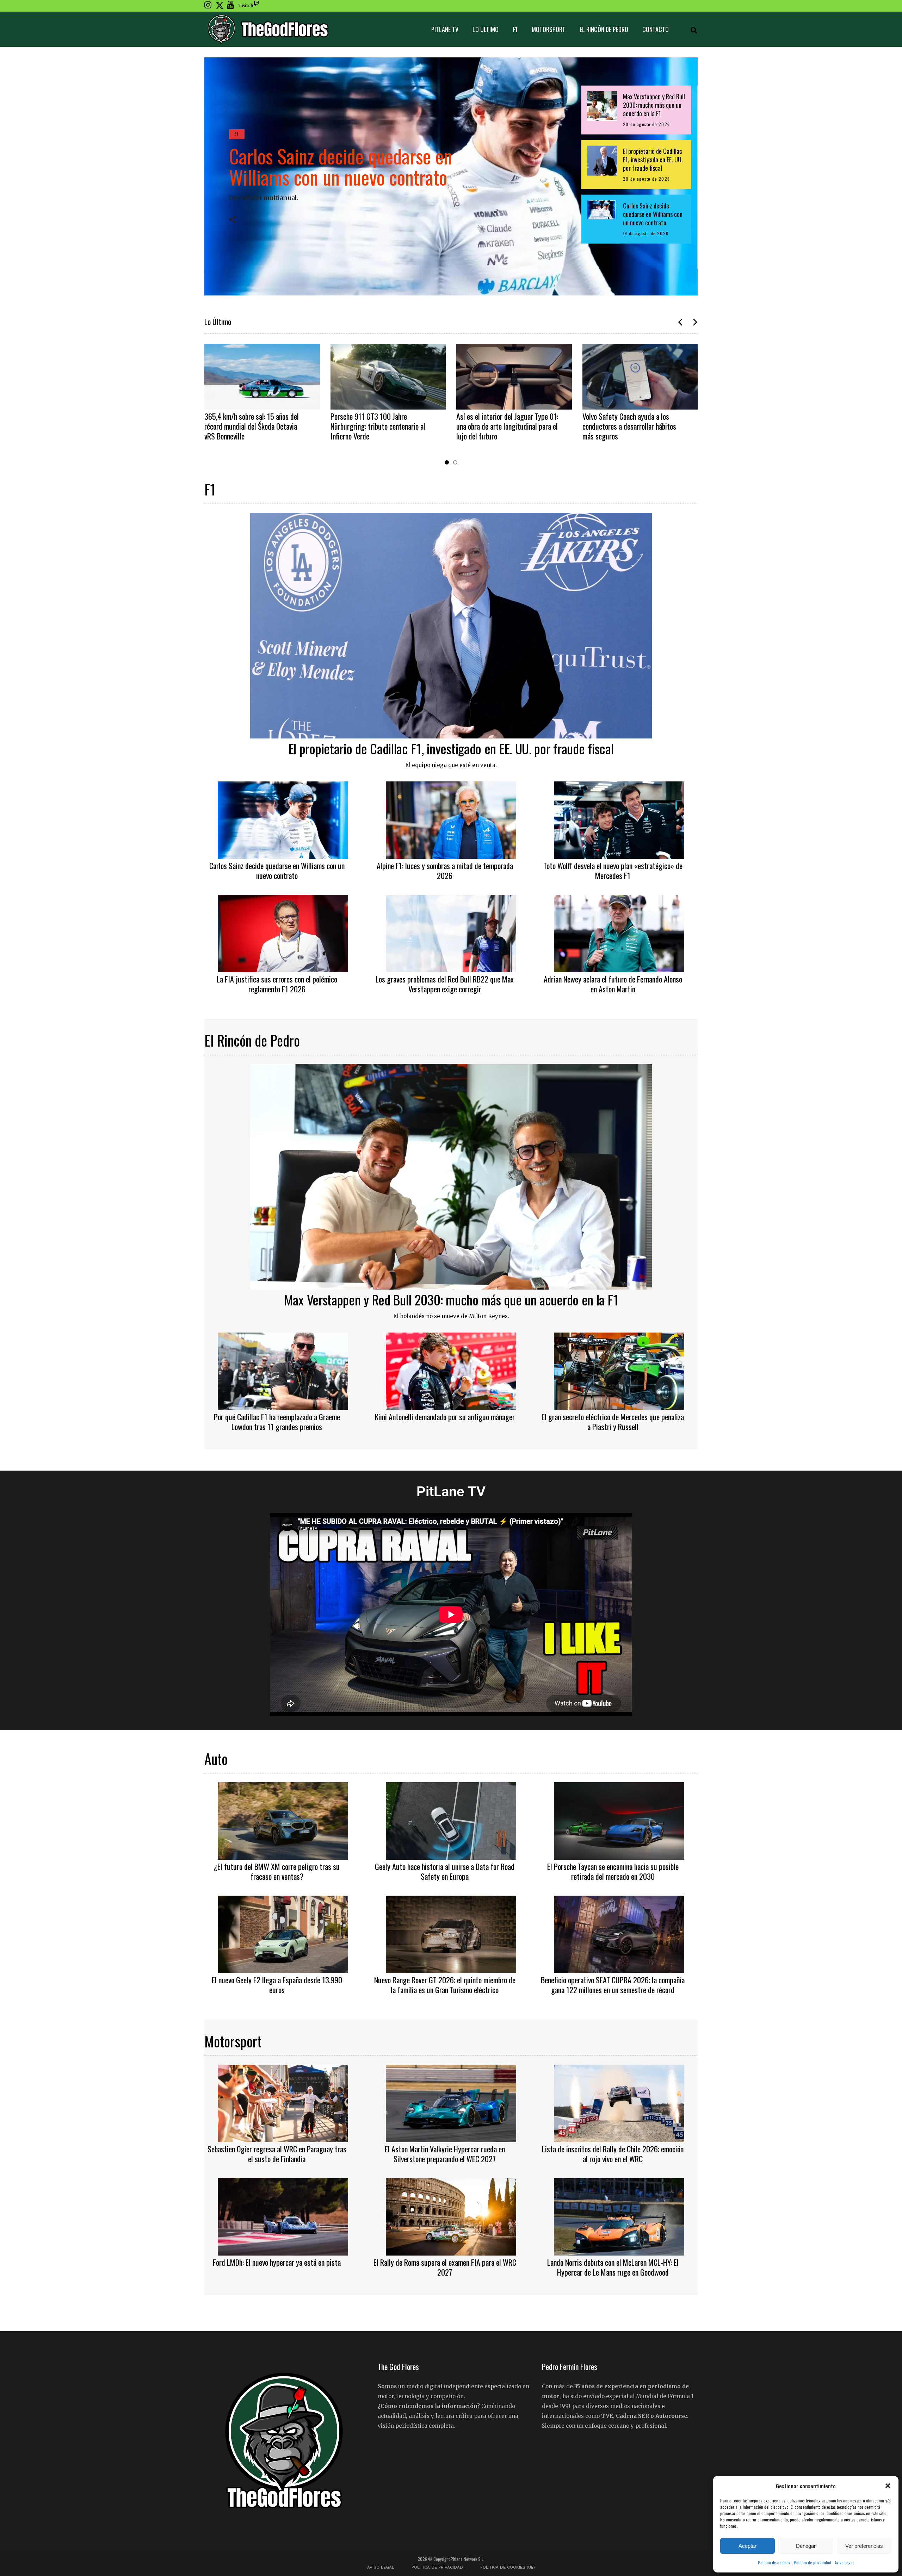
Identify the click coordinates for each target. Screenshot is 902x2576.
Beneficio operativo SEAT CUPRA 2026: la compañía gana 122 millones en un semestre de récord (613, 1985)
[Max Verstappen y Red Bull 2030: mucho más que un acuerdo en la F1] (451, 1176)
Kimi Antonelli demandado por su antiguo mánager (445, 1417)
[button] (888, 2486)
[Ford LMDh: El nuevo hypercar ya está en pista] (283, 2216)
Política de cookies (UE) (508, 2567)
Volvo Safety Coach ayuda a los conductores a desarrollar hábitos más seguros (503, 426)
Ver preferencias (864, 2546)
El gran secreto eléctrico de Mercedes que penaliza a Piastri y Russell (613, 1422)
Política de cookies (774, 2562)
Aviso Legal (844, 2562)
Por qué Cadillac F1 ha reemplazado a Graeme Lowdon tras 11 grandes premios (277, 1422)
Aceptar (747, 2546)
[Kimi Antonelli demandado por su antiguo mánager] (451, 1370)
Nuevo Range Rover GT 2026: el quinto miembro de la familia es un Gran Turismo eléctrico (445, 1985)
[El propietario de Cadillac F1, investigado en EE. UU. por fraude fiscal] (451, 625)
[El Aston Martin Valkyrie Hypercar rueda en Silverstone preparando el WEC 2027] (451, 2102)
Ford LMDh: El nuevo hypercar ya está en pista (277, 2262)
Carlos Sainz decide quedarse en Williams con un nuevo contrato (341, 166)
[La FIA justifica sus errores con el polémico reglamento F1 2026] (283, 933)
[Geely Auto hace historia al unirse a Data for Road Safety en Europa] (451, 1820)
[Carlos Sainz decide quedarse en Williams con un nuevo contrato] (283, 819)
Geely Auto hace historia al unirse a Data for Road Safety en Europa (445, 1871)
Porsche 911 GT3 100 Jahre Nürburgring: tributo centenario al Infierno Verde (252, 426)
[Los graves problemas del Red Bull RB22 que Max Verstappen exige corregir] (451, 933)
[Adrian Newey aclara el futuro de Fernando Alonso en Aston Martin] (619, 933)
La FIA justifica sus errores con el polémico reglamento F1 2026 (277, 984)
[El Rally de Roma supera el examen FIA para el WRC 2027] (451, 2216)
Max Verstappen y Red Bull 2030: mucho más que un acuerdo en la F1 (451, 1299)
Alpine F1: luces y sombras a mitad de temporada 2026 (445, 871)
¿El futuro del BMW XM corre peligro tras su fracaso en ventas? (277, 1871)
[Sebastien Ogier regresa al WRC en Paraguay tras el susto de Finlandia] (283, 2102)
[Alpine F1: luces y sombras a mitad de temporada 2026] (451, 819)
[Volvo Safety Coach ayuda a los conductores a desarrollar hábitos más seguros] (514, 377)
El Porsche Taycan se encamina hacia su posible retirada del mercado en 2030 (613, 1871)
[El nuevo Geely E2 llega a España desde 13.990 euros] (283, 1933)
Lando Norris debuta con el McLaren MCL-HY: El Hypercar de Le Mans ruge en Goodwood (613, 2267)
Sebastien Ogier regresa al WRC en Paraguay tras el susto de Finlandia (277, 2154)
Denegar (806, 2546)
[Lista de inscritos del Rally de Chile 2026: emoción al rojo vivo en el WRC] (619, 2102)
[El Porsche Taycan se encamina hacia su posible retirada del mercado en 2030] (619, 1820)
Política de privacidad (813, 2562)
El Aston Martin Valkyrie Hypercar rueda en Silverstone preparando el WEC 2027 (445, 2154)
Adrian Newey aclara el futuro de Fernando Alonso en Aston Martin (613, 984)
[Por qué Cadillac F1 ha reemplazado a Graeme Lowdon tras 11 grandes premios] (283, 1370)
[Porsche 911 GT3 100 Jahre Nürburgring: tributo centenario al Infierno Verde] (262, 377)
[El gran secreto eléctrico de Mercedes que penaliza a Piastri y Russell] (619, 1370)
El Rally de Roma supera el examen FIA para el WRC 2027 (445, 2267)
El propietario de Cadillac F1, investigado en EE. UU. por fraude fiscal (451, 748)
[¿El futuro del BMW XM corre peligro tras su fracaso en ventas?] (283, 1820)
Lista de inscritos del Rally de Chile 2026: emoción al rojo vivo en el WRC (613, 2154)
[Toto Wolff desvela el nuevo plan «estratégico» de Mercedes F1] (619, 819)
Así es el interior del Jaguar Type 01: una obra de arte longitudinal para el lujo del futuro (381, 426)
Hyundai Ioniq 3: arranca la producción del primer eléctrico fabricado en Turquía (626, 426)
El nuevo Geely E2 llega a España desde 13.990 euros (277, 1985)
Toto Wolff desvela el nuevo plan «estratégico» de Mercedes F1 (613, 871)
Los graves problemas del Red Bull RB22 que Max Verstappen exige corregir (445, 984)
